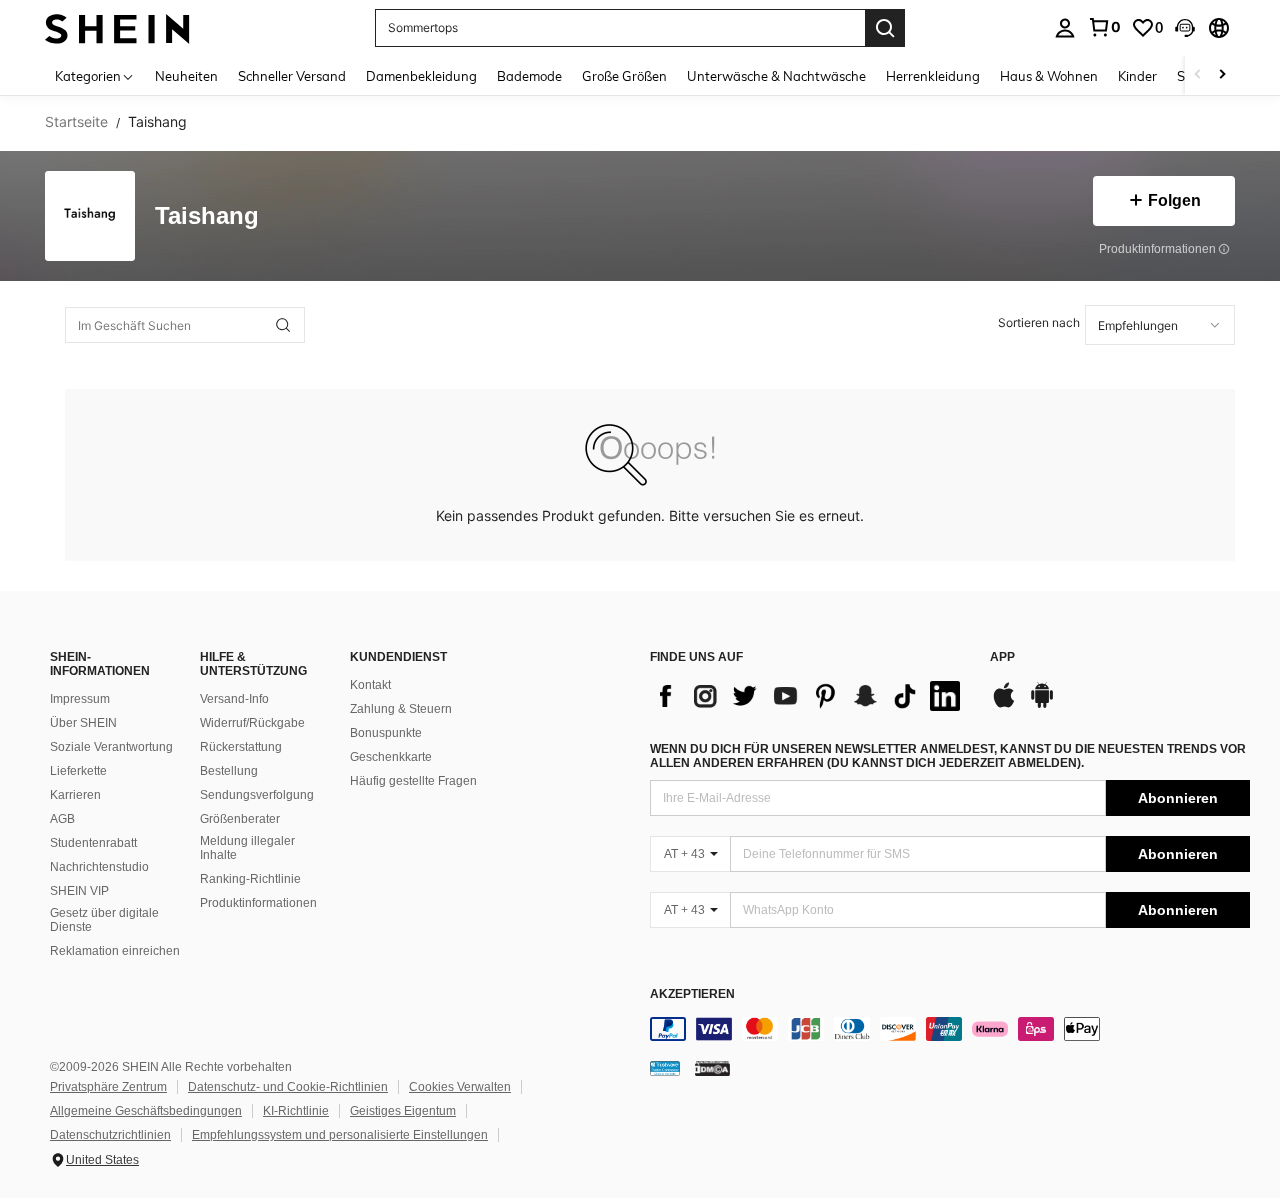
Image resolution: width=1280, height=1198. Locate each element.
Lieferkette (78, 771)
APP (1002, 657)
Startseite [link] (76, 122)
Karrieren (75, 795)
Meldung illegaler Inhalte (247, 848)
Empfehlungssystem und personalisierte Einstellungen (340, 1135)
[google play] (1042, 705)
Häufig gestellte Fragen (413, 781)
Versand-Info (234, 699)
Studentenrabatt (93, 843)
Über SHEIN (83, 723)
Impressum (80, 699)
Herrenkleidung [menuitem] (933, 76)
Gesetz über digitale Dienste (104, 920)
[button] (1185, 28)
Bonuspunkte (386, 733)
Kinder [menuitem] (1137, 76)
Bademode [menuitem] (529, 76)
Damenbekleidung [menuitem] (421, 76)
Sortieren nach (1039, 322)
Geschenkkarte (391, 757)
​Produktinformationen (258, 903)
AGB (62, 819)
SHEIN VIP (79, 891)
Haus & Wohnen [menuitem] (1049, 76)
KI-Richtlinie (296, 1111)
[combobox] (1160, 325)
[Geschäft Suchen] (283, 325)
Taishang (207, 216)
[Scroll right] (1222, 75)
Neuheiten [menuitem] (186, 76)
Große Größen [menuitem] (624, 76)
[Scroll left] (1198, 75)
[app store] (1004, 705)
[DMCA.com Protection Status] (712, 1068)
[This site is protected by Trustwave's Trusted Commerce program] (665, 1068)
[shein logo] (117, 27)
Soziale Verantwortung (111, 747)
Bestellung (229, 771)
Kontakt (370, 685)
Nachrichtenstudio (99, 867)
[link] (1104, 27)
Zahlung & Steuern (401, 709)
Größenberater (240, 819)
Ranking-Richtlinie (250, 879)
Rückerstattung (241, 747)
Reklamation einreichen (115, 951)
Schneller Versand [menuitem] (292, 76)
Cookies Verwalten (460, 1087)
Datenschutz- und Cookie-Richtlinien (288, 1087)
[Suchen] (885, 28)
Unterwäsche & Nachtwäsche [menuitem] (776, 76)
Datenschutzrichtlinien (110, 1135)
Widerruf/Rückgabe (252, 723)
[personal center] (1065, 28)
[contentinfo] (950, 1029)
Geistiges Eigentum (403, 1111)
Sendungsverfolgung (257, 795)
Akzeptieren (692, 994)
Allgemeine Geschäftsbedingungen (146, 1111)
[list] (810, 696)
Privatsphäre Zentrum (108, 1087)
